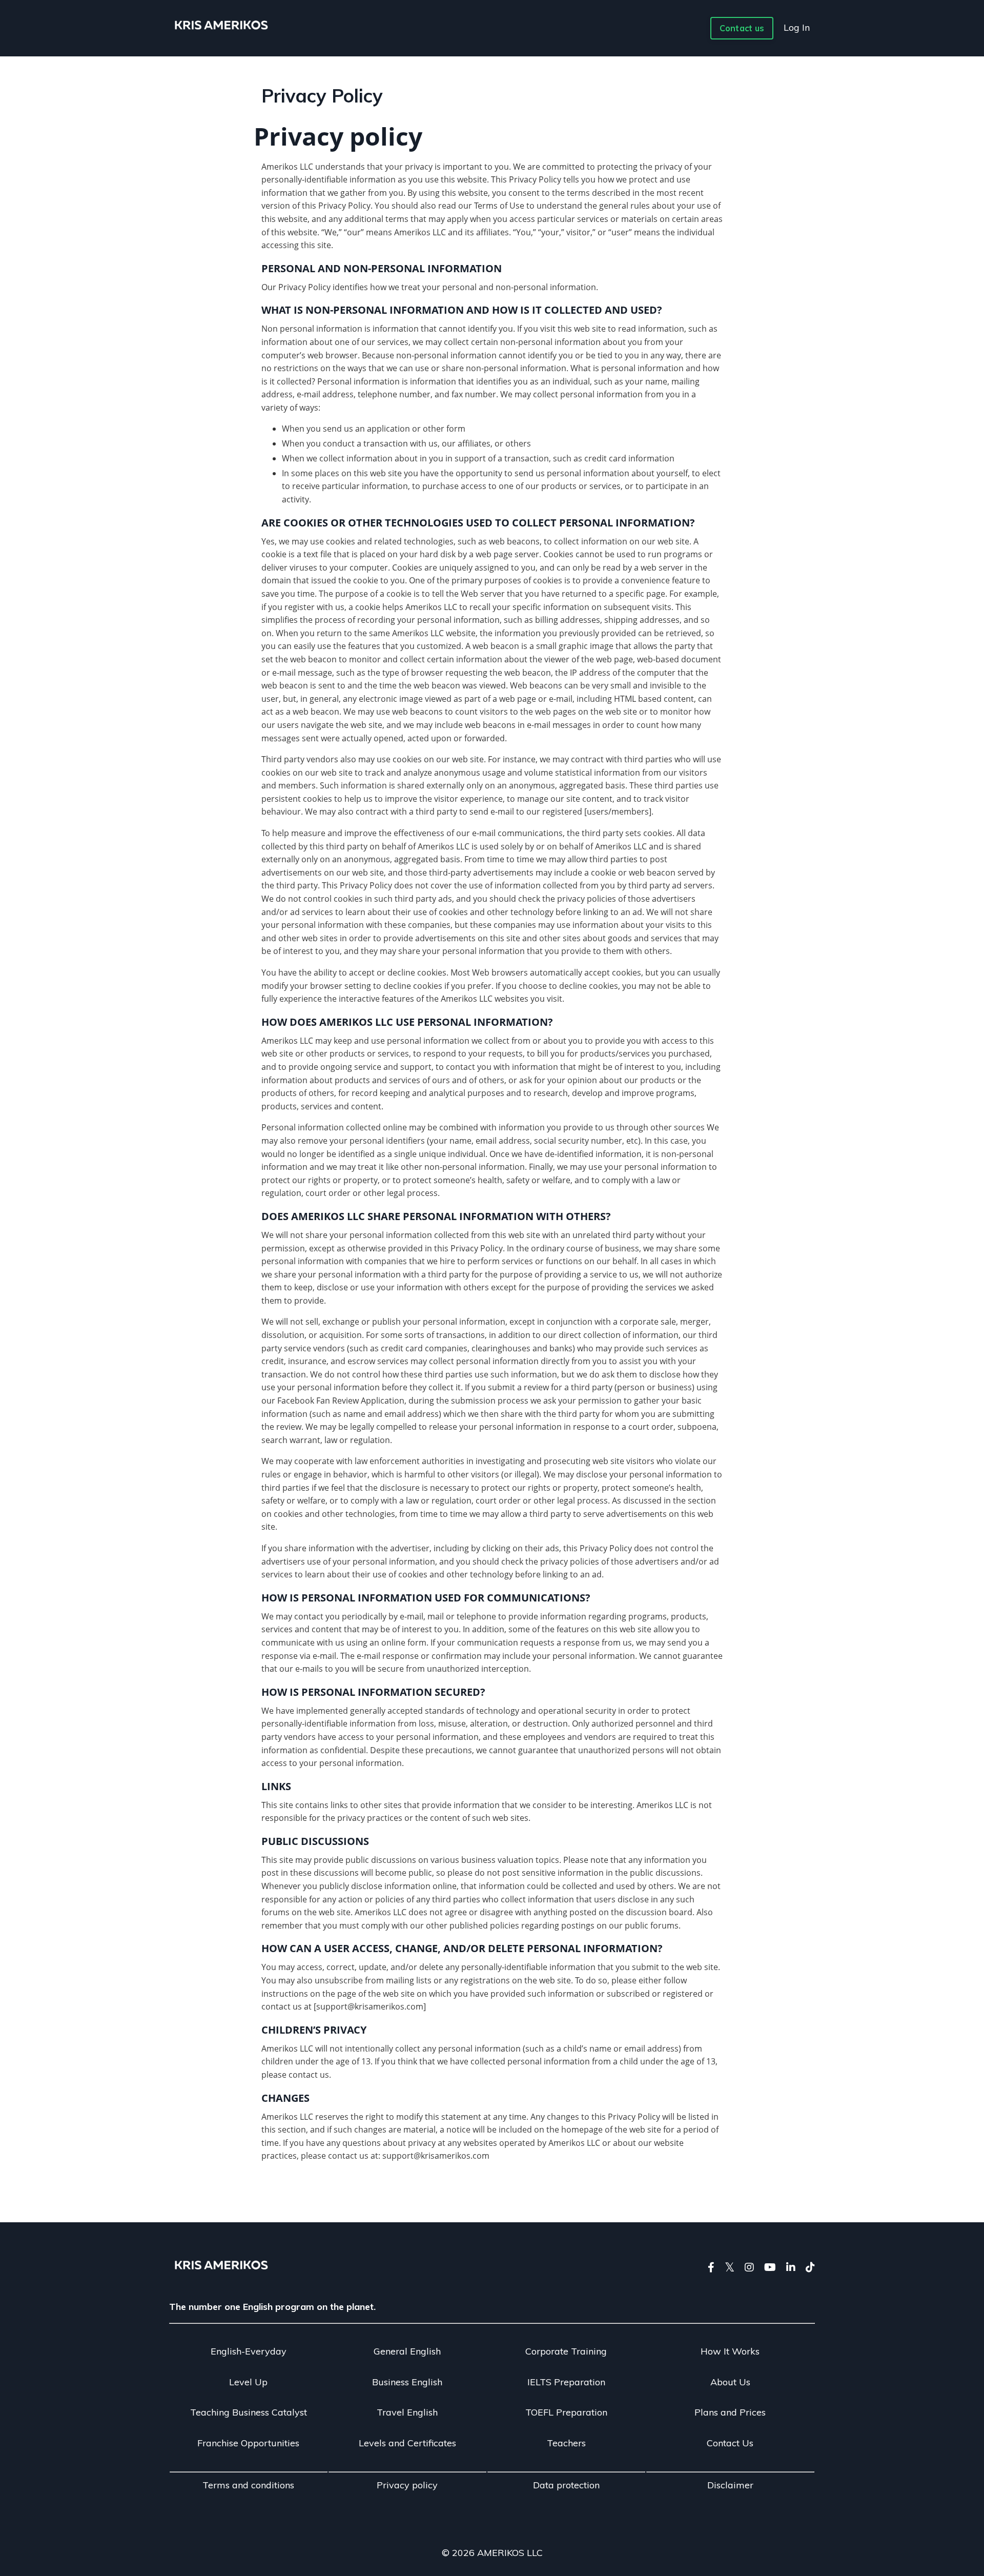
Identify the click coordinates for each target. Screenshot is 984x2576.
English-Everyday (249, 2351)
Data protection (566, 2485)
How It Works (730, 2351)
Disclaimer (730, 2485)
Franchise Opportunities (248, 2443)
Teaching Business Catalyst (249, 2412)
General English (407, 2351)
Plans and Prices (730, 2412)
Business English (407, 2382)
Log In (797, 27)
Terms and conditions (248, 2485)
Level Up (248, 2382)
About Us (730, 2382)
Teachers (566, 2443)
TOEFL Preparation (566, 2412)
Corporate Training (566, 2351)
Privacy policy (407, 2485)
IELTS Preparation (566, 2382)
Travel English (407, 2412)
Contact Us (730, 2443)
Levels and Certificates (407, 2443)
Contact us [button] (742, 28)
